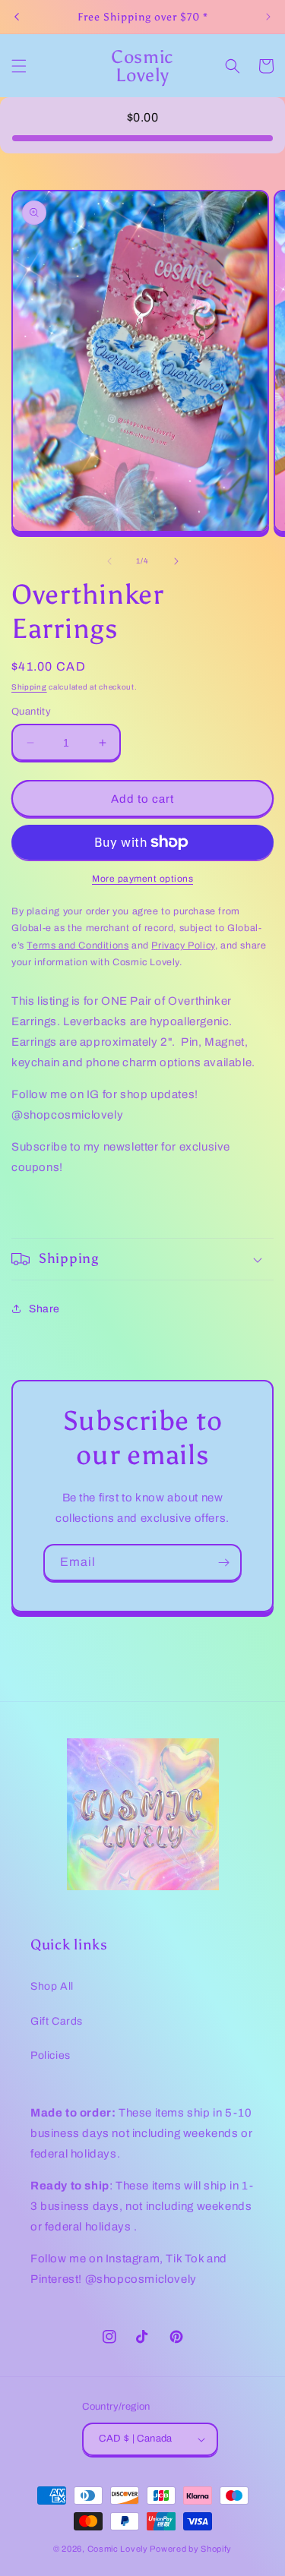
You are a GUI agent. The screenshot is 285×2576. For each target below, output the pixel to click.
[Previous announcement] (17, 17)
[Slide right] (176, 561)
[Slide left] (109, 561)
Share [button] (44, 1309)
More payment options (142, 879)
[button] (19, 66)
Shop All (52, 1986)
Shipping (29, 687)
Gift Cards (57, 2021)
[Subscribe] (223, 1563)
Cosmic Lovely (118, 2549)
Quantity (31, 712)
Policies (51, 2055)
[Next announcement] (268, 17)
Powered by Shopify (191, 2549)
